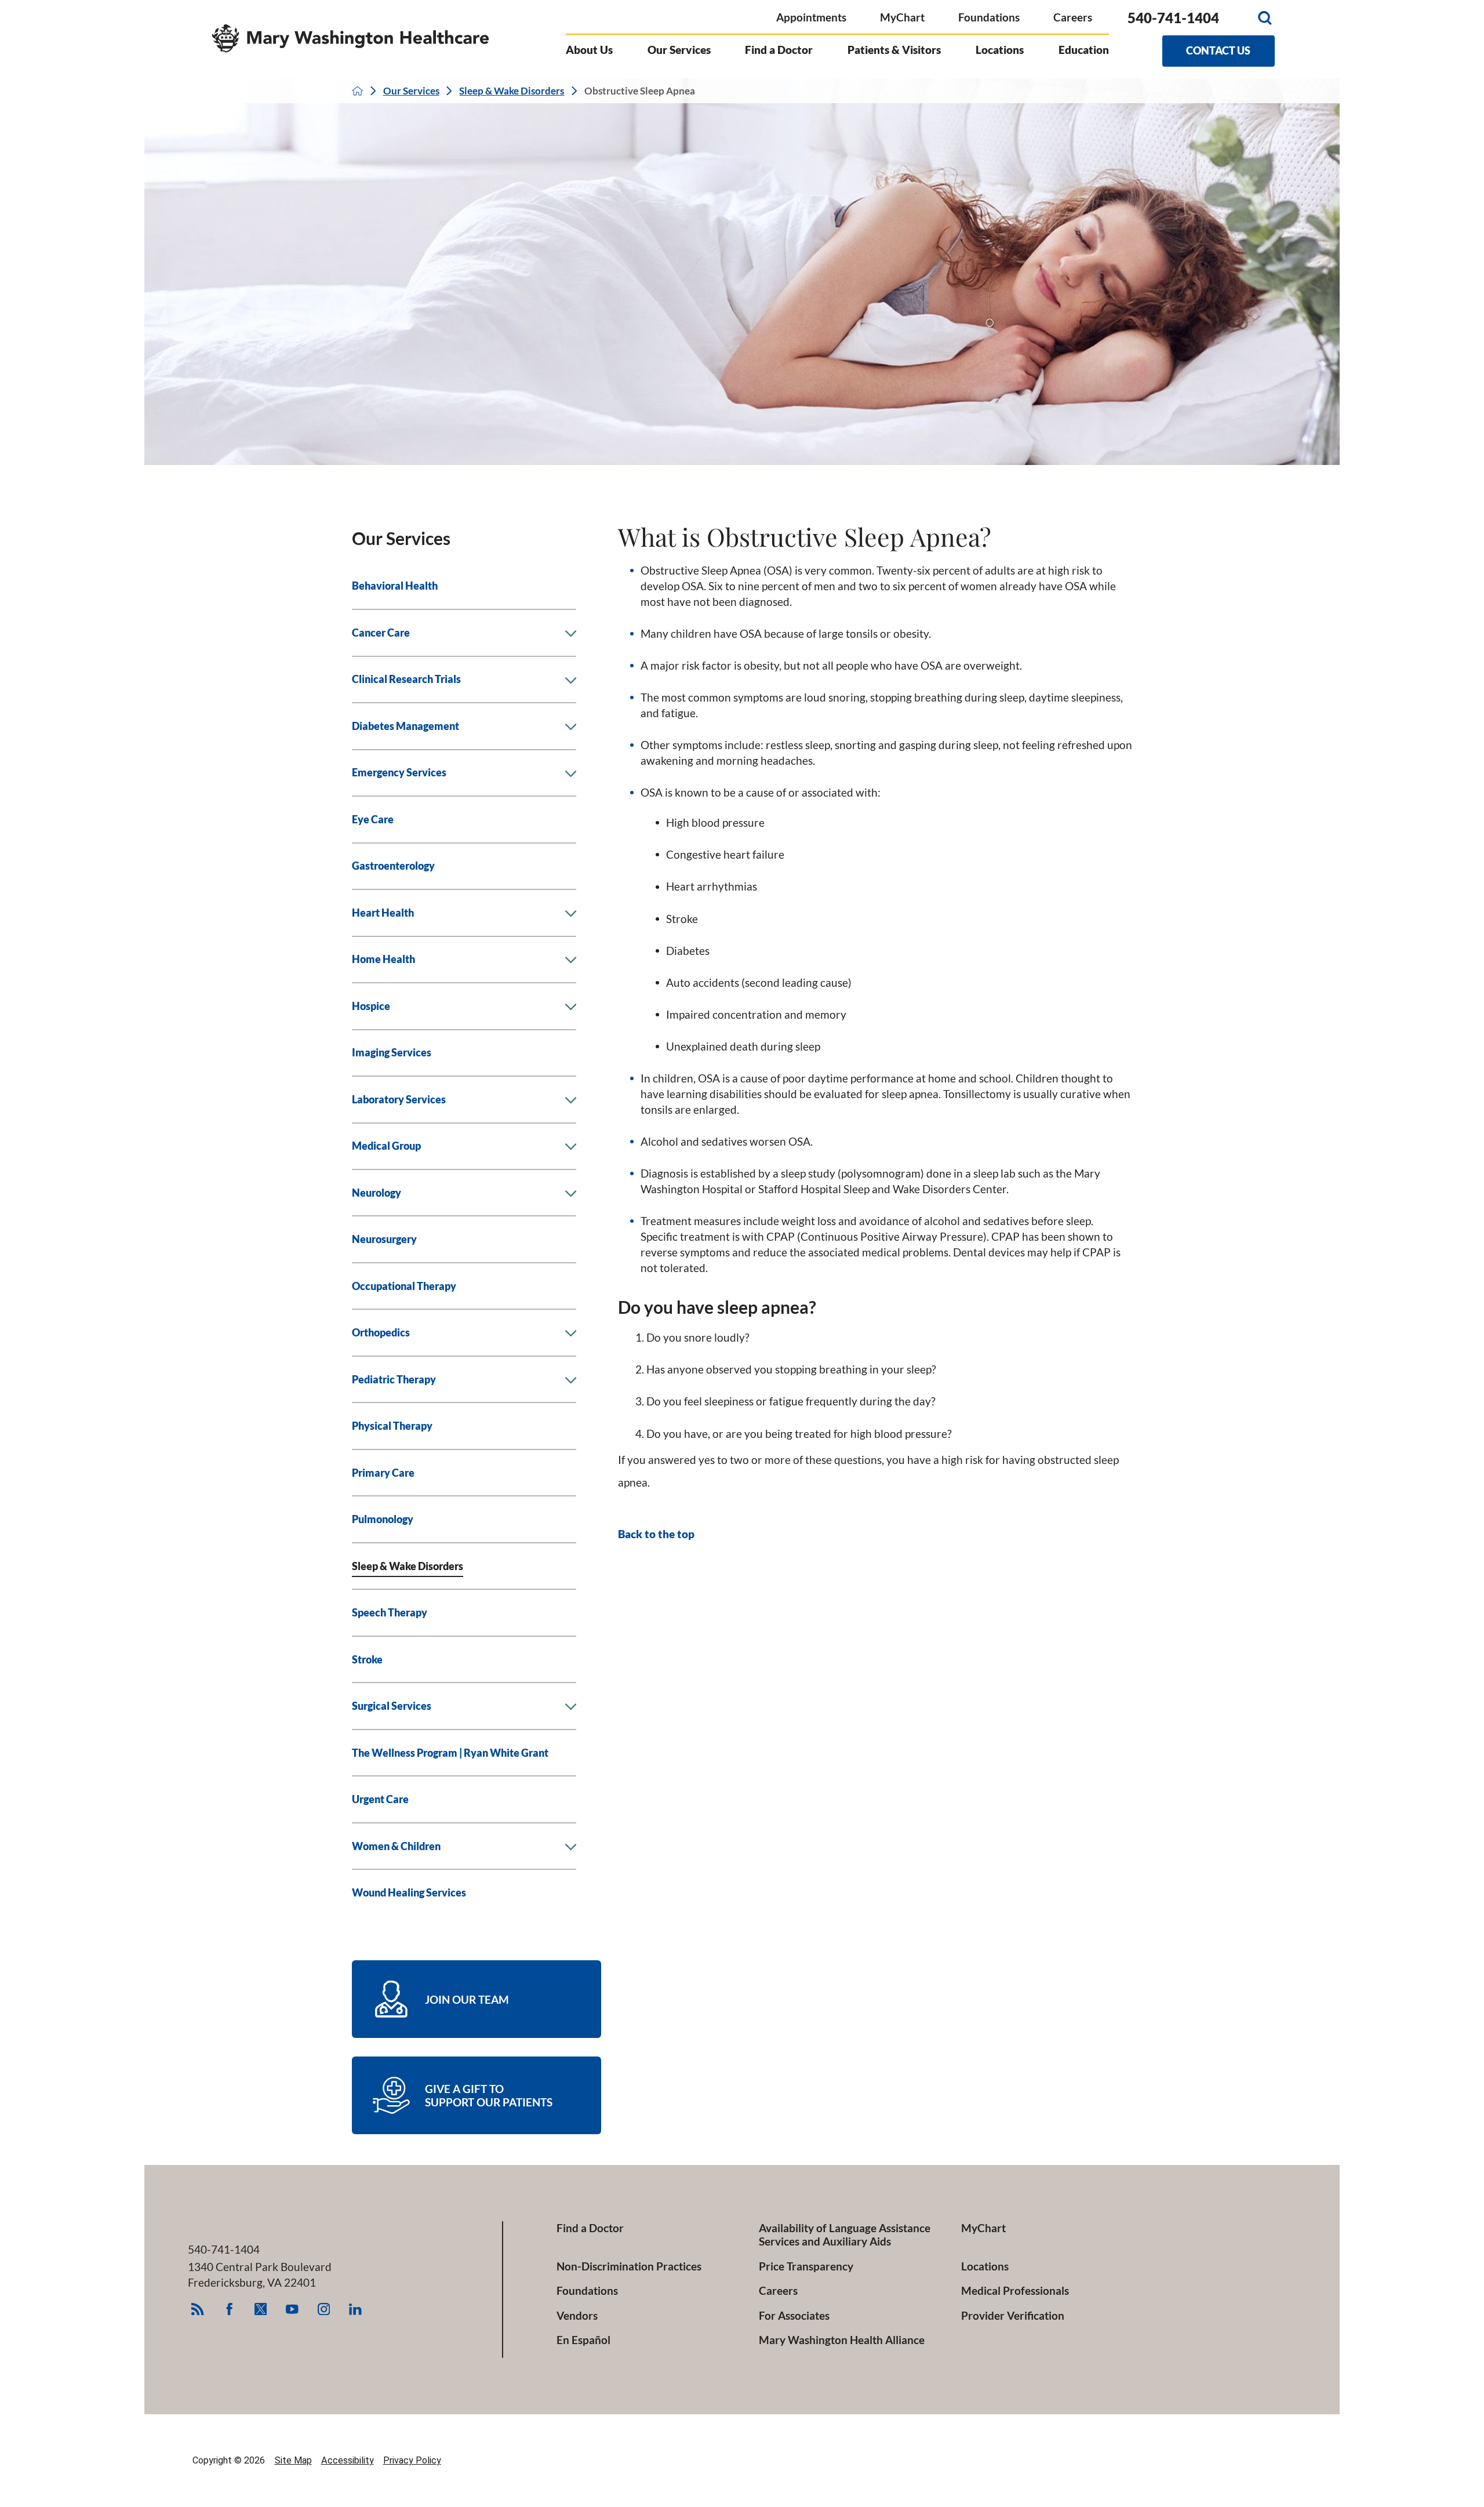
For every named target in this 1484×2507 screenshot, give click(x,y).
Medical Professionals (1015, 2290)
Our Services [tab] (679, 50)
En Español (583, 2340)
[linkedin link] (355, 2309)
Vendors (577, 2315)
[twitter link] (261, 2309)
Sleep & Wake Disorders (512, 91)
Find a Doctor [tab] (779, 50)
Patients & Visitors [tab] (894, 50)
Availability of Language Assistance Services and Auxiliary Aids (845, 2234)
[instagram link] (324, 2309)
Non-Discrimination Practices (629, 2266)
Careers (1073, 17)
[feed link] (197, 2309)
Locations (985, 2266)
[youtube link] (292, 2309)
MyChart (902, 17)
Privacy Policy (412, 2460)
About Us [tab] (589, 50)
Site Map (293, 2460)
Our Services (411, 91)
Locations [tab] (1000, 50)
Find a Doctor (590, 2228)
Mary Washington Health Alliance (842, 2340)
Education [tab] (1084, 50)
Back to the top (656, 1534)
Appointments (811, 17)
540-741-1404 (1173, 18)
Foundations (989, 17)
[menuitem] (464, 587)
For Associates (794, 2315)
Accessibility (348, 2460)
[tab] (570, 634)
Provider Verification (1013, 2315)
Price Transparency (806, 2266)
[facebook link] (229, 2309)
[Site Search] (1265, 18)
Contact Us (1218, 50)
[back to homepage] (357, 91)
